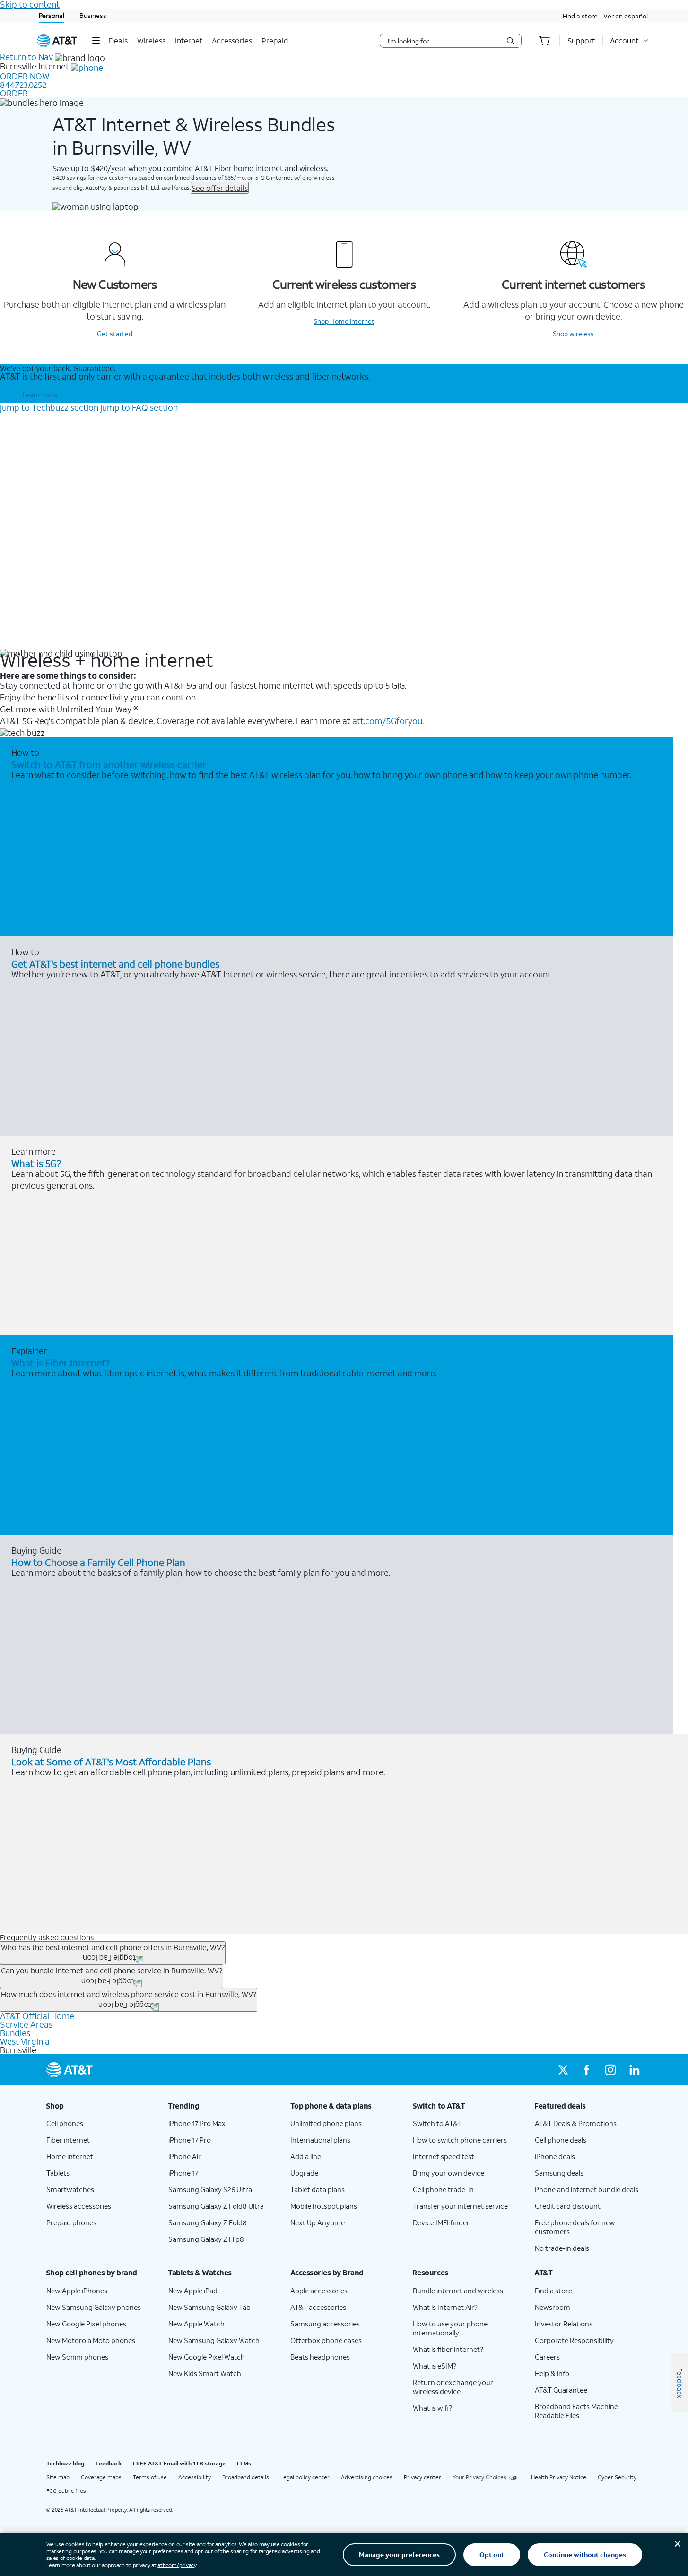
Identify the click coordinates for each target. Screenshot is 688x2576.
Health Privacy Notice (559, 2477)
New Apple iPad (193, 2291)
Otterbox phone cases (326, 2340)
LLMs (244, 2463)
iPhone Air (185, 2156)
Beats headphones (320, 2357)
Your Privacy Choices (479, 2477)
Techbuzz (49, 407)
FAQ (139, 407)
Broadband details (246, 2477)
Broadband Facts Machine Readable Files (576, 2411)
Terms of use (150, 2477)
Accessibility (195, 2477)
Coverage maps (101, 2477)
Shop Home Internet (344, 321)
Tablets (58, 2173)
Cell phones (65, 2123)
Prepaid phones (71, 2222)
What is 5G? (36, 1163)
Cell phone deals (561, 2140)
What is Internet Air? (445, 2307)
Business (93, 15)
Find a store (580, 16)
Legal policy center (305, 2477)
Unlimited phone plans (326, 2123)
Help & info (552, 2373)
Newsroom (553, 2307)
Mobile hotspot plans (324, 2206)
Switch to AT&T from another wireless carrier (109, 764)
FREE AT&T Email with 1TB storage (179, 2463)
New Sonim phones (77, 2357)
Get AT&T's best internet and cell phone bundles (115, 964)
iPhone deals (555, 2156)
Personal (52, 15)
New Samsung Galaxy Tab (209, 2307)
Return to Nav (26, 57)
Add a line (306, 2156)
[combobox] (444, 41)
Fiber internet (68, 2140)
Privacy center (422, 2477)
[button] (96, 41)
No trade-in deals (562, 2248)
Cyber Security (617, 2477)
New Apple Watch (196, 2324)
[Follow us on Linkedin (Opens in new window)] (634, 2070)
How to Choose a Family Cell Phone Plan (98, 1562)
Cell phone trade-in (443, 2189)
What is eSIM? (435, 2366)
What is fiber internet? (448, 2349)
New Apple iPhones (77, 2291)
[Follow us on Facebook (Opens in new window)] (587, 2070)
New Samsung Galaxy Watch (214, 2340)
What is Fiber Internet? (61, 1363)
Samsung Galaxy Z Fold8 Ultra (216, 2206)
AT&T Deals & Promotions (576, 2123)
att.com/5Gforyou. (388, 721)
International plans (320, 2140)
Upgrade (304, 2173)
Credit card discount (568, 2206)
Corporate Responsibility (574, 2340)
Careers (547, 2357)
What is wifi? (432, 2408)
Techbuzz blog (65, 2463)
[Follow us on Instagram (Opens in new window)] (610, 2070)
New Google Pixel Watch (207, 2357)
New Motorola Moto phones (91, 2340)
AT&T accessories (318, 2307)
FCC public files (66, 2491)
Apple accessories (319, 2291)
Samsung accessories (325, 2324)
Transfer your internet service (460, 2206)
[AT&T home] (57, 41)
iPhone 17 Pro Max (197, 2123)
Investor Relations (564, 2324)
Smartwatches (70, 2189)
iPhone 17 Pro (190, 2140)
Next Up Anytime (318, 2222)
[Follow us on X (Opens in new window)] (563, 2070)
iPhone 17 (183, 2173)
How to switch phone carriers (460, 2140)
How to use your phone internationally (450, 2328)
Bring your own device (449, 2173)
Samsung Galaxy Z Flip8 (206, 2239)
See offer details (220, 188)
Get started (115, 333)
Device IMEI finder (441, 2222)
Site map (58, 2477)
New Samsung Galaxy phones (94, 2307)
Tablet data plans (318, 2189)
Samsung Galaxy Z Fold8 (208, 2222)
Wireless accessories (79, 2206)
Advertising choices (367, 2477)
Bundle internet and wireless (458, 2291)
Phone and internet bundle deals (587, 2189)
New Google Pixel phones (86, 2324)
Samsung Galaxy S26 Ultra (210, 2189)
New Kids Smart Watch (205, 2373)
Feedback (109, 2463)
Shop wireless (573, 333)
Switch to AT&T (437, 2123)
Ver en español (626, 16)
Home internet (70, 2156)
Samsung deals (559, 2173)
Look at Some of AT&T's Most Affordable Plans (111, 1762)
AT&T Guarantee (561, 2390)
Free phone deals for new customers (575, 2227)
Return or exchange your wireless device (453, 2387)
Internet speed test (444, 2156)
